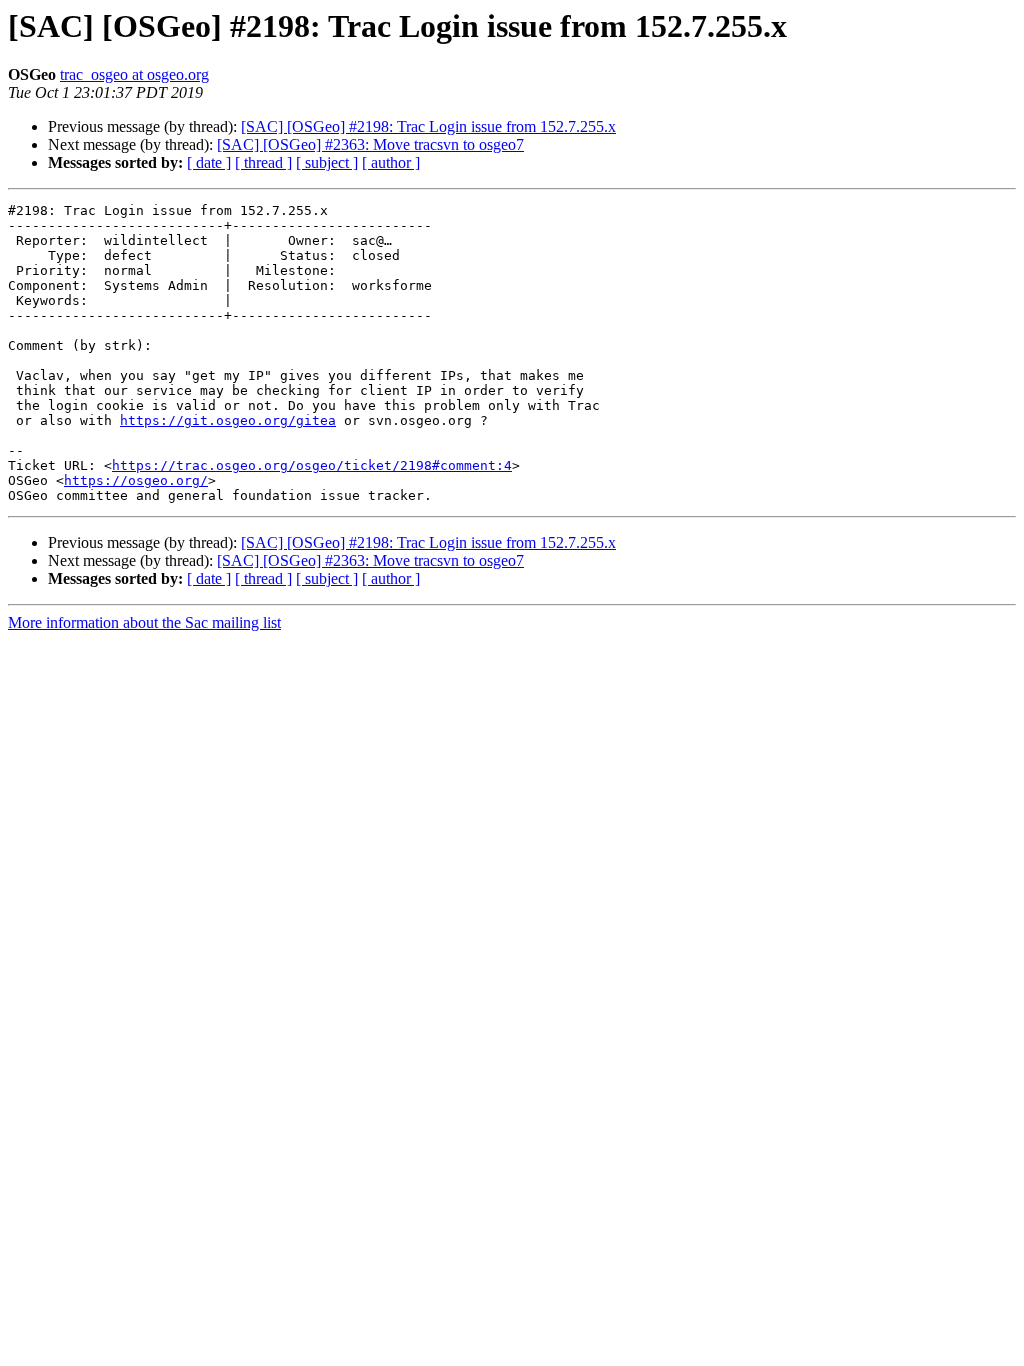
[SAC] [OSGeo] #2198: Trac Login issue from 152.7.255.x (428, 126)
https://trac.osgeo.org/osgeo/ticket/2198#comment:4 (312, 465)
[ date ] (209, 162)
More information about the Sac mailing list (144, 622)
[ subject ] (327, 162)
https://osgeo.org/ (136, 480)
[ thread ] (263, 162)
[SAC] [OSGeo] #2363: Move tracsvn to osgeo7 (370, 144)
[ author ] (391, 162)
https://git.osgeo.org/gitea (228, 420)
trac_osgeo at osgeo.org (134, 74)
